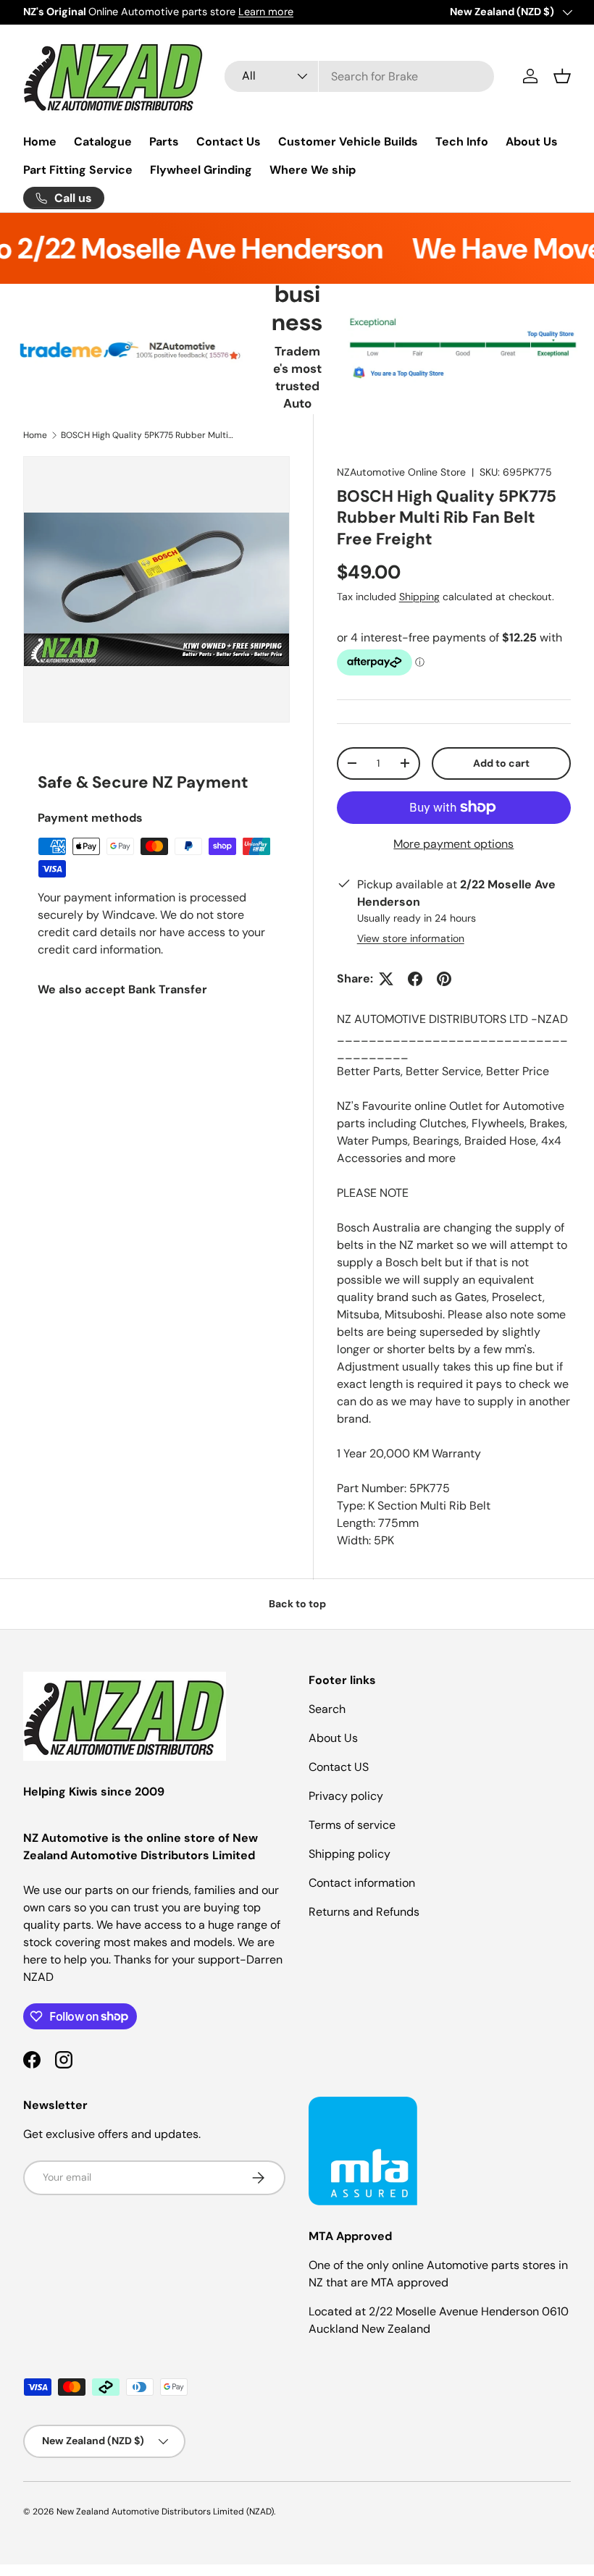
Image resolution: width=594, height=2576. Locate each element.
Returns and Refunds (364, 1912)
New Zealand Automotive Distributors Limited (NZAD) (165, 2512)
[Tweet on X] (386, 979)
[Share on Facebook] (415, 979)
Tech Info (462, 142)
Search (327, 1709)
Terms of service (352, 1825)
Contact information (362, 1883)
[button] (562, 76)
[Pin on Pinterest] (444, 979)
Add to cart (501, 763)
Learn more (266, 12)
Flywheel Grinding (201, 170)
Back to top (297, 1604)
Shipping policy (350, 1854)
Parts (164, 142)
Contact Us (229, 142)
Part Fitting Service (78, 170)
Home (40, 142)
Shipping (419, 597)
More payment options (453, 844)
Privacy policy (346, 1796)
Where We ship (313, 170)
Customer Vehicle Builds (348, 142)
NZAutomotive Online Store (401, 472)
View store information (411, 938)
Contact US (339, 1767)
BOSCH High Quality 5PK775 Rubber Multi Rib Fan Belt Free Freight (148, 435)
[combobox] (360, 76)
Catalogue (103, 142)
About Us (532, 142)
